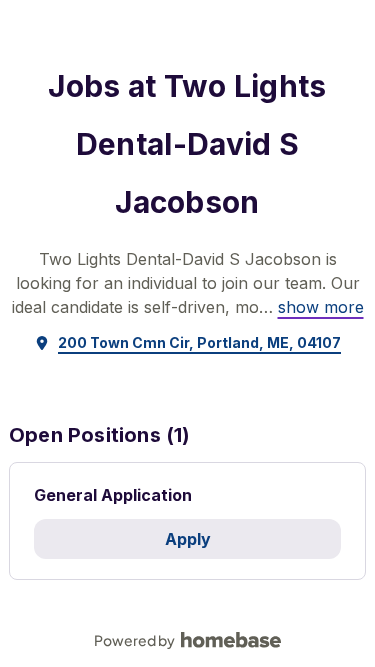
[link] (321, 307)
